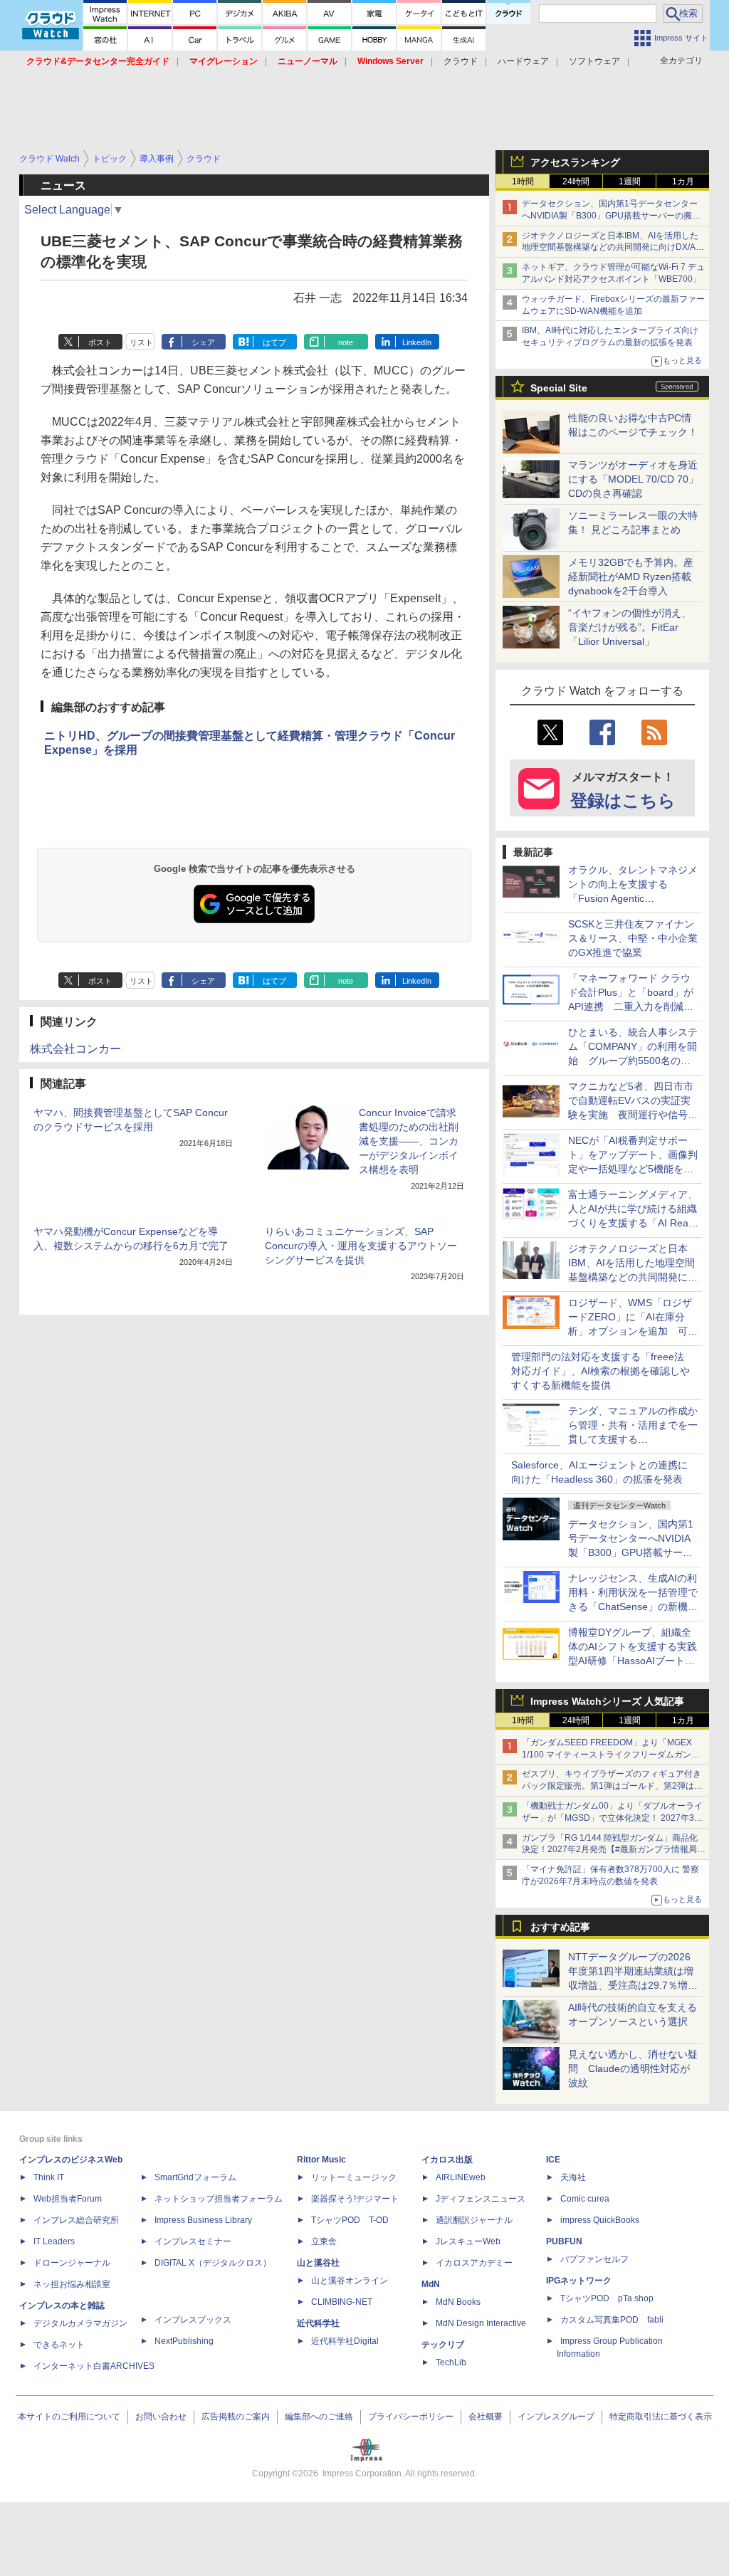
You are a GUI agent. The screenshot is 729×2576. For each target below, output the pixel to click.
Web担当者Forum (68, 2199)
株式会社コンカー (75, 1049)
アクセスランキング (575, 162)
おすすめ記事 (560, 1927)
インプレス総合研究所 (76, 2220)
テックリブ (443, 2345)
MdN (431, 2284)
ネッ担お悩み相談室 (72, 2284)
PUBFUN (564, 2241)
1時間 (523, 182)
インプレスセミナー (193, 2241)
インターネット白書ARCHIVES (94, 2366)
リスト (141, 342)
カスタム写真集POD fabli (612, 2320)
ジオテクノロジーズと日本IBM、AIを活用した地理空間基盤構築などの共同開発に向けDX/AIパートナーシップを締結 (610, 248)
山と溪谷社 (318, 2263)
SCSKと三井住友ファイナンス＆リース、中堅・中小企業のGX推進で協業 (633, 938)
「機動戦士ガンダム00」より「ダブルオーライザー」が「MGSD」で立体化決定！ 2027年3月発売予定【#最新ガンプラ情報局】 (612, 1818)
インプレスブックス (193, 2320)
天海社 (573, 2177)
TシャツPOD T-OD (350, 2220)
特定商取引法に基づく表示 (661, 2417)
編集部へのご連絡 (319, 2417)
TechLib (451, 2362)
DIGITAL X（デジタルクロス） (213, 2263)
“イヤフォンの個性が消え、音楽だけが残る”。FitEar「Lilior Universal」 (630, 627)
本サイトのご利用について (69, 2417)
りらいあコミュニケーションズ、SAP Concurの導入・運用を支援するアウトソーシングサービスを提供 (361, 1246)
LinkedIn (417, 342)
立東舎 (324, 2241)
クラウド (461, 61)
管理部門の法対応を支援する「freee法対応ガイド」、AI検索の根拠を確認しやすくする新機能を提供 (600, 1371)
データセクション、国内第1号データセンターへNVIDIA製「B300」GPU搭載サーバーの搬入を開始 (611, 216)
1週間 (630, 182)
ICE (553, 2160)
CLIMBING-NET (342, 2302)
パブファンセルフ (594, 2259)
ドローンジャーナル (72, 2263)
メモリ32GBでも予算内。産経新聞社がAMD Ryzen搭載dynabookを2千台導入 (631, 577)
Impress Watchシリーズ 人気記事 (607, 1701)
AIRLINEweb (461, 2177)
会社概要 (486, 2417)
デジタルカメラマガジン (80, 2323)
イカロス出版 (447, 2160)
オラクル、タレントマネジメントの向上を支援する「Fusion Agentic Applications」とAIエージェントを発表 (633, 898)
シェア (203, 342)
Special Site (559, 388)
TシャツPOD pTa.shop (607, 2298)
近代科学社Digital (345, 2341)
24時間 (576, 182)
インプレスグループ (556, 2417)
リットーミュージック (354, 2177)
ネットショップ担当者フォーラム (219, 2199)
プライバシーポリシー (411, 2417)
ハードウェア (523, 61)
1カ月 (683, 182)
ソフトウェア (594, 61)
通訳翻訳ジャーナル (474, 2220)
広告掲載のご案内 (236, 2417)
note (346, 342)
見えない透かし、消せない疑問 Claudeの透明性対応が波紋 (633, 2068)
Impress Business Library (203, 2220)
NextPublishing (184, 2341)
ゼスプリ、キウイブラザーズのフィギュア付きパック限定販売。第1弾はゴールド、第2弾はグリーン (612, 1786)
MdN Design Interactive (481, 2323)
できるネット (59, 2345)
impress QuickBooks (600, 2220)
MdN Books (458, 2302)
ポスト (100, 342)
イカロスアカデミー (474, 2263)
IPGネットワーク (579, 2281)
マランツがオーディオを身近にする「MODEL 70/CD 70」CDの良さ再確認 (633, 479)
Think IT (49, 2177)
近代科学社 (318, 2323)
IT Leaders (54, 2241)
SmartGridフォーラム (195, 2177)
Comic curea (585, 2199)
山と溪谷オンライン (350, 2281)
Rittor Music (321, 2160)
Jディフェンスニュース (481, 2199)
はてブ (274, 342)
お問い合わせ (161, 2417)
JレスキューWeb (468, 2241)
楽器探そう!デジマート (355, 2199)
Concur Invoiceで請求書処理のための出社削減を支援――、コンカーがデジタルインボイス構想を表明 (409, 1141)
